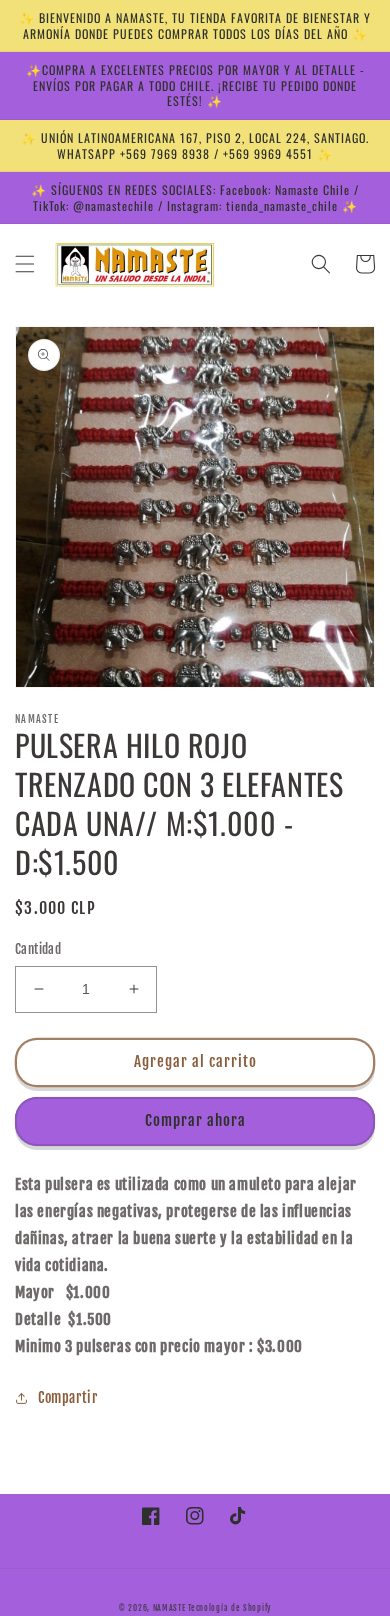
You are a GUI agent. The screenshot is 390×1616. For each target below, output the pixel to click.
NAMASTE (171, 1608)
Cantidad (38, 949)
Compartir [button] (67, 1397)
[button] (25, 264)
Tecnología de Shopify (229, 1608)
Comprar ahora (195, 1120)
